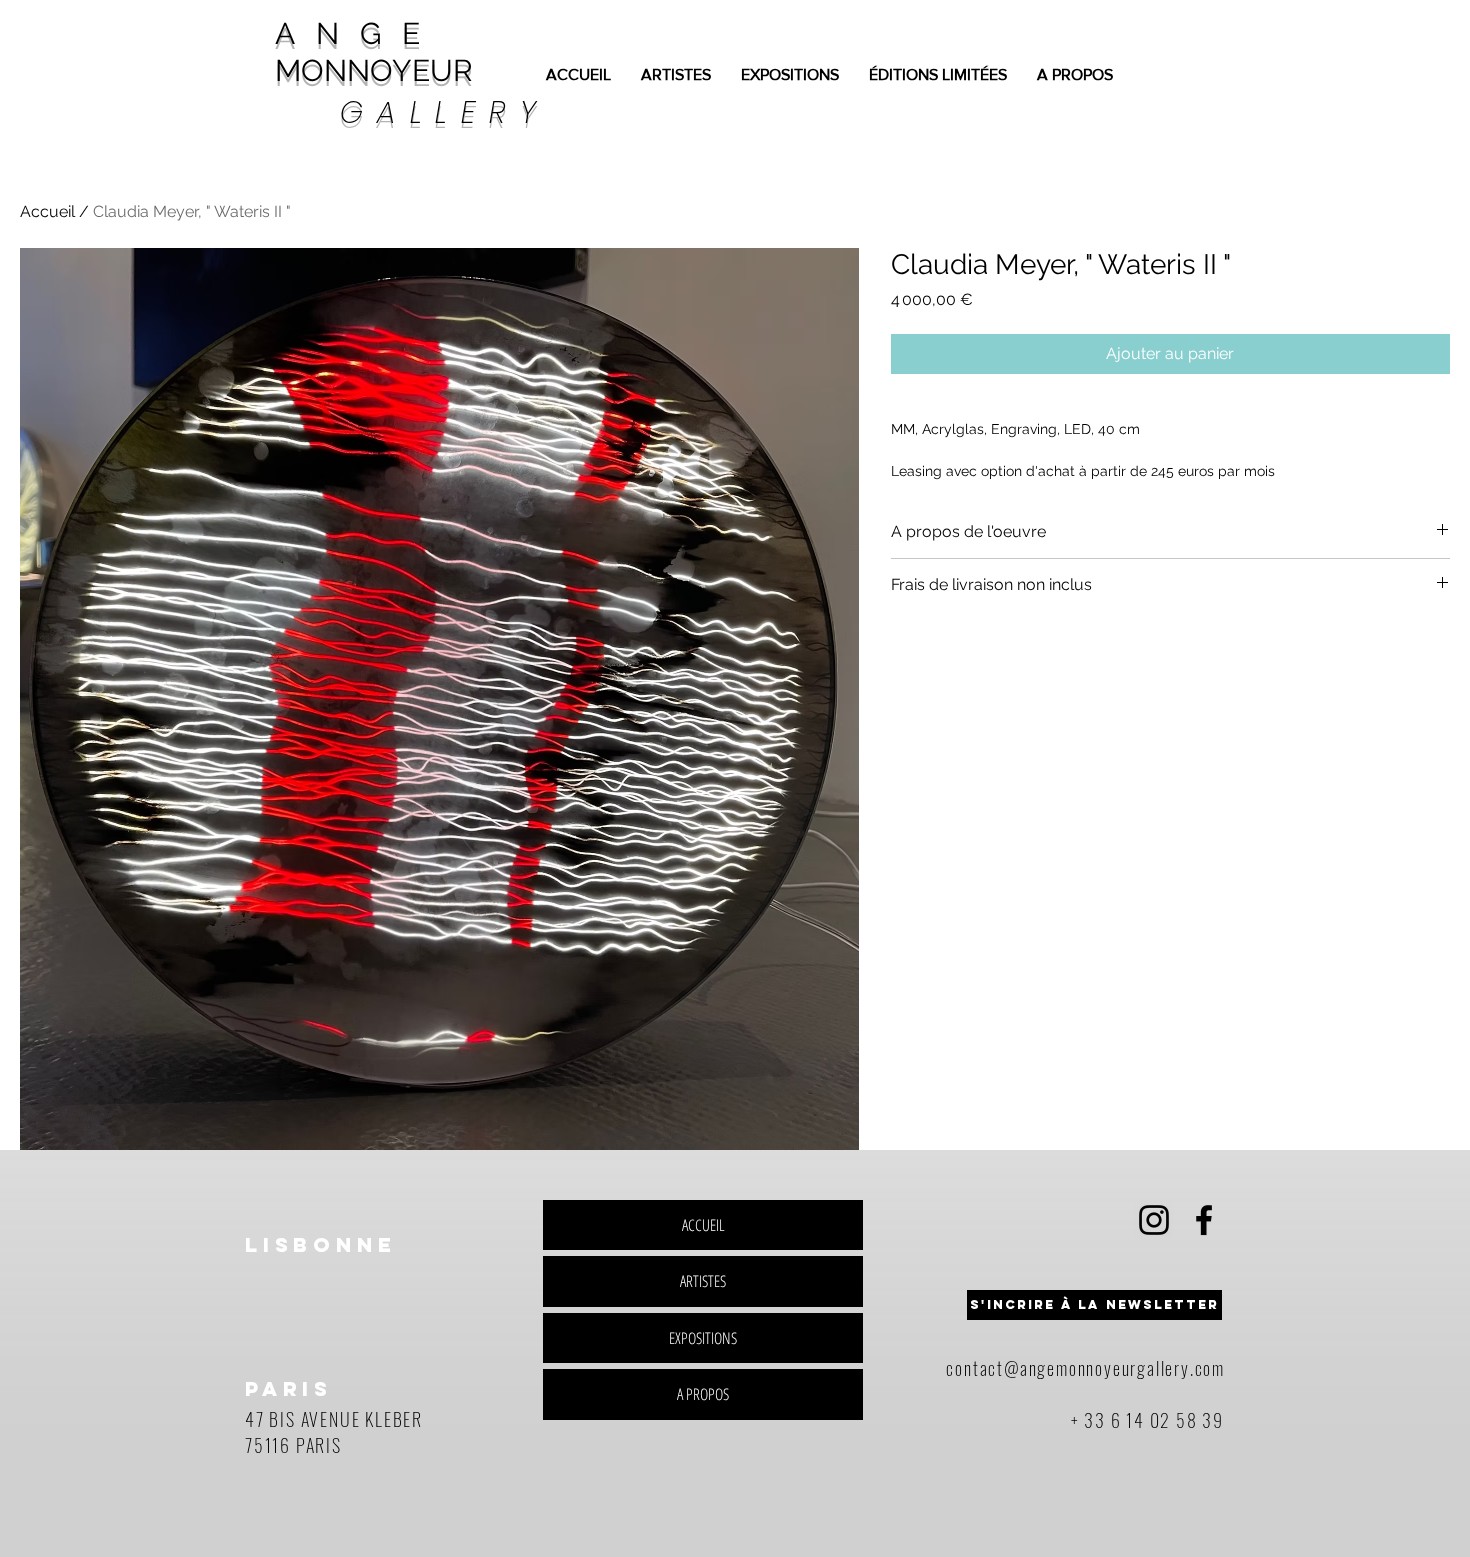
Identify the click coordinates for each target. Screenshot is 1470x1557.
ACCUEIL (703, 1225)
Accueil (47, 211)
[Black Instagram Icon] (1154, 1220)
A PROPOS (703, 1394)
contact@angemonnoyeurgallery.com (1085, 1368)
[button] (1094, 1305)
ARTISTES (703, 1281)
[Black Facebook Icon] (1204, 1220)
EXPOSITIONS (703, 1338)
